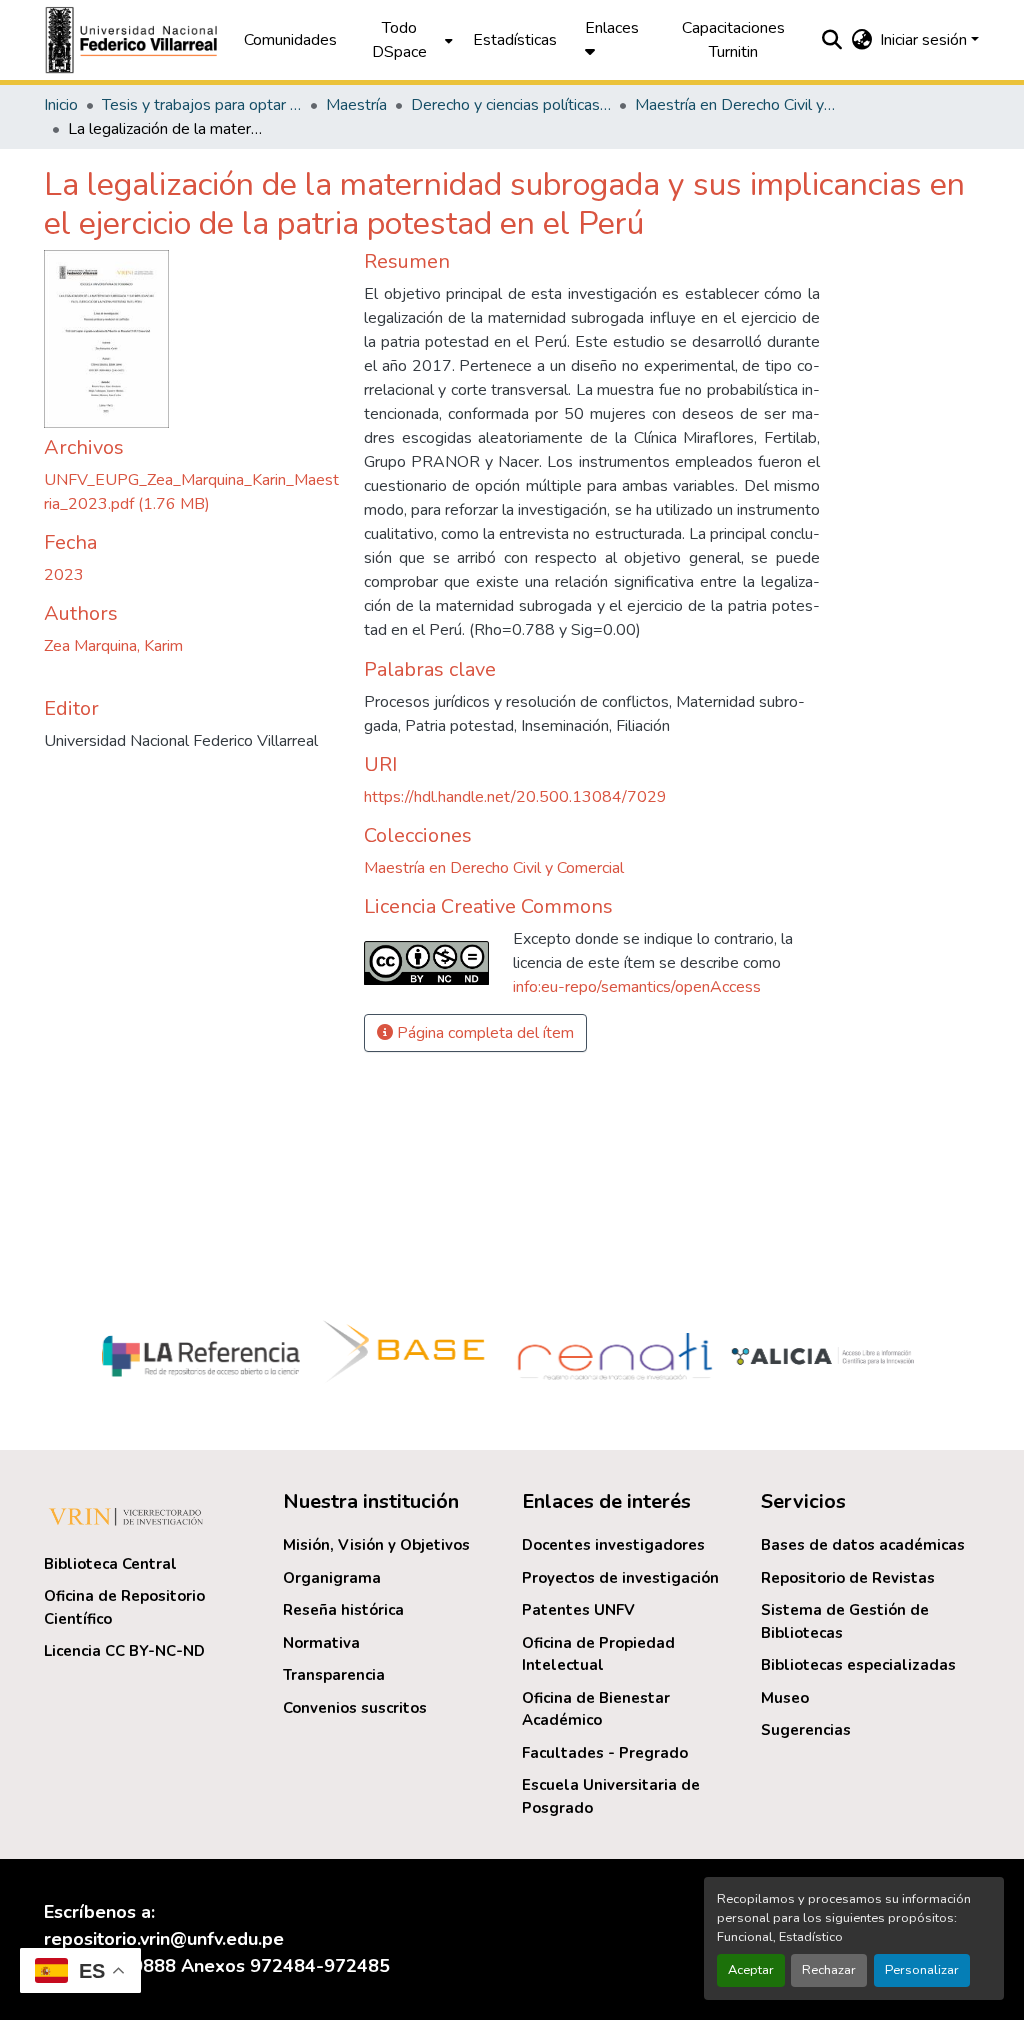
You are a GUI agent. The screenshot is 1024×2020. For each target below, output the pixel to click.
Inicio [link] (61, 105)
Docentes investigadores (613, 1545)
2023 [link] (64, 575)
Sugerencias (806, 1730)
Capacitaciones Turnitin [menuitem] (733, 40)
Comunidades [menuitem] (290, 40)
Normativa (321, 1643)
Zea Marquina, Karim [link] (113, 646)
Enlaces (612, 28)
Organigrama (332, 1578)
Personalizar (922, 1970)
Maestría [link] (356, 105)
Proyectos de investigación (620, 1578)
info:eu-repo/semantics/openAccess (637, 987)
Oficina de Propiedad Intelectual (598, 1654)
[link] (192, 492)
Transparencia (334, 1675)
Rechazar (829, 1970)
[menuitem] (405, 40)
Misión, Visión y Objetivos (376, 1545)
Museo (785, 1698)
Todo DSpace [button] (399, 40)
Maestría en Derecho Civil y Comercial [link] (735, 105)
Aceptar (751, 1970)
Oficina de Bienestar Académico (596, 1709)
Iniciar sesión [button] (925, 40)
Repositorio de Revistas (848, 1578)
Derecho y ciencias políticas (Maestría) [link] (511, 105)
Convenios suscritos (355, 1708)
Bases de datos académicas (863, 1545)
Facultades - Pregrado (605, 1753)
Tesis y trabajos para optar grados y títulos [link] (202, 105)
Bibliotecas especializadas (858, 1665)
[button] (134, 40)
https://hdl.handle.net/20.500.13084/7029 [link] (515, 797)
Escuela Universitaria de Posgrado (611, 1796)
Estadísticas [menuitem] (515, 40)
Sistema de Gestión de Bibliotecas (845, 1621)
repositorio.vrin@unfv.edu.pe (164, 1939)
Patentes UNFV (578, 1610)
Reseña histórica (343, 1610)
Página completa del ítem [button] (483, 1033)
